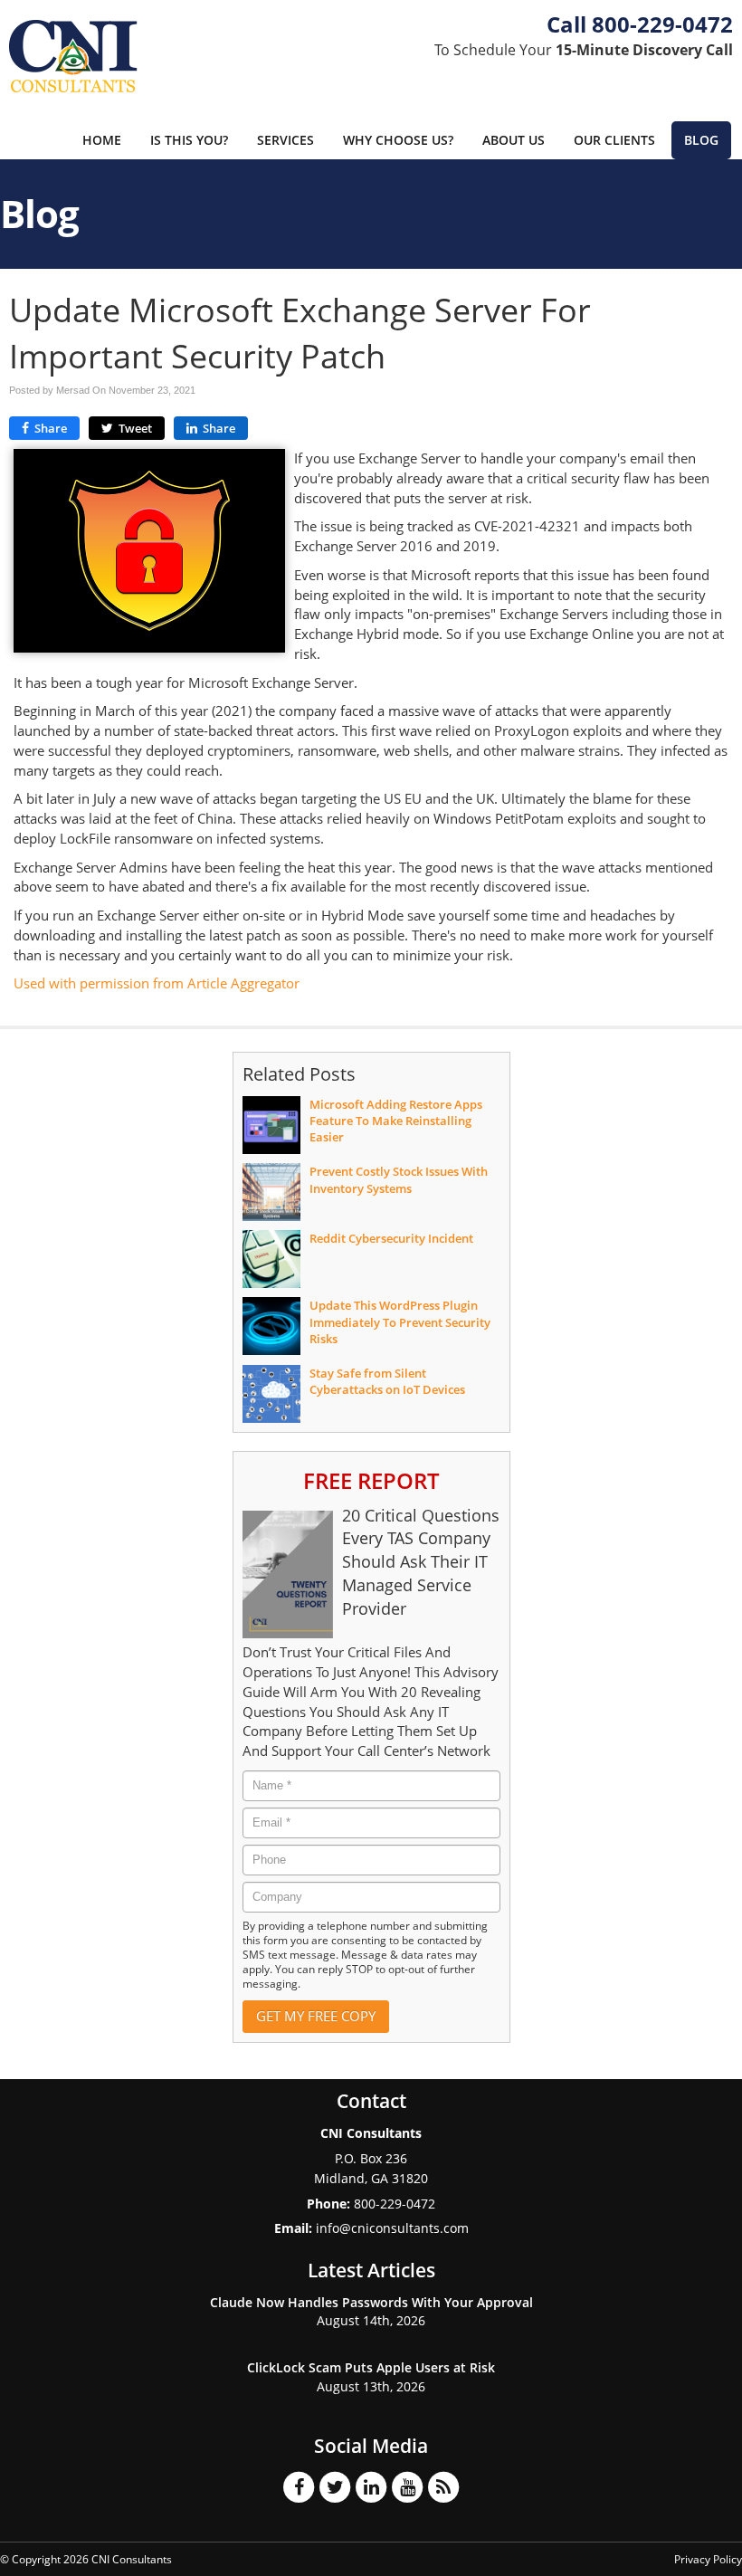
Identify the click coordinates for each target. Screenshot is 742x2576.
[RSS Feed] (443, 2486)
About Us (514, 140)
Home (102, 140)
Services (285, 140)
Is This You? (189, 140)
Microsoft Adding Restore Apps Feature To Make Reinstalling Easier (396, 1121)
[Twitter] (335, 2486)
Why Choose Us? (398, 140)
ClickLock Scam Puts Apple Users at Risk (371, 2367)
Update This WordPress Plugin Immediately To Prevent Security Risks (400, 1321)
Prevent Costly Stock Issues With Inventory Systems (399, 1179)
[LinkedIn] (371, 2486)
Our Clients (614, 140)
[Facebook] (299, 2486)
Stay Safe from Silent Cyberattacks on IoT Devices (387, 1381)
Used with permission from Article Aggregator (157, 983)
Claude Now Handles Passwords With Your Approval (371, 2302)
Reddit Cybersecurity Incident (391, 1238)
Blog (701, 140)
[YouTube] (407, 2486)
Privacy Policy (708, 2559)
